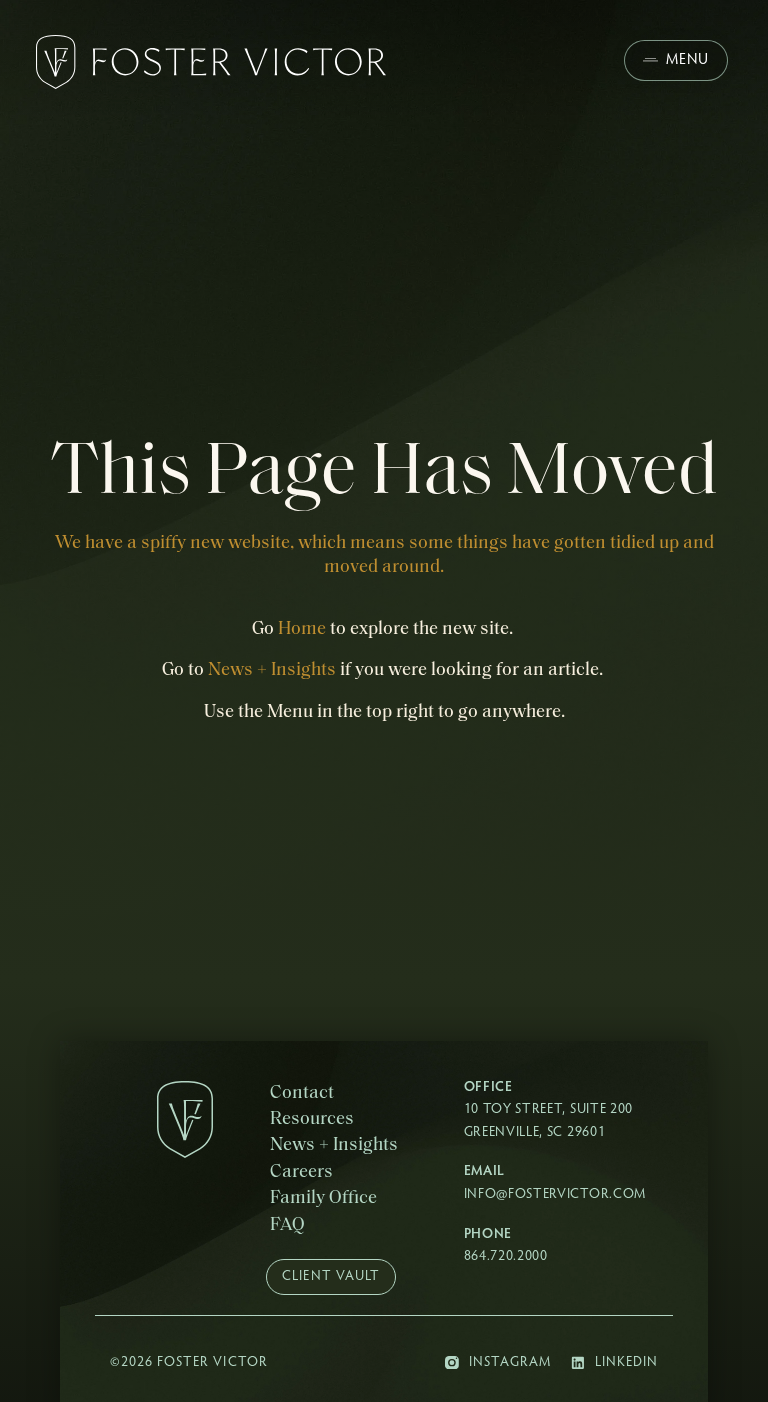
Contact (302, 1093)
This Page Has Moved (384, 474)
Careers (301, 1172)
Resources (312, 1119)
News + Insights (272, 670)
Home (302, 629)
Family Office (323, 1198)
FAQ (287, 1225)
